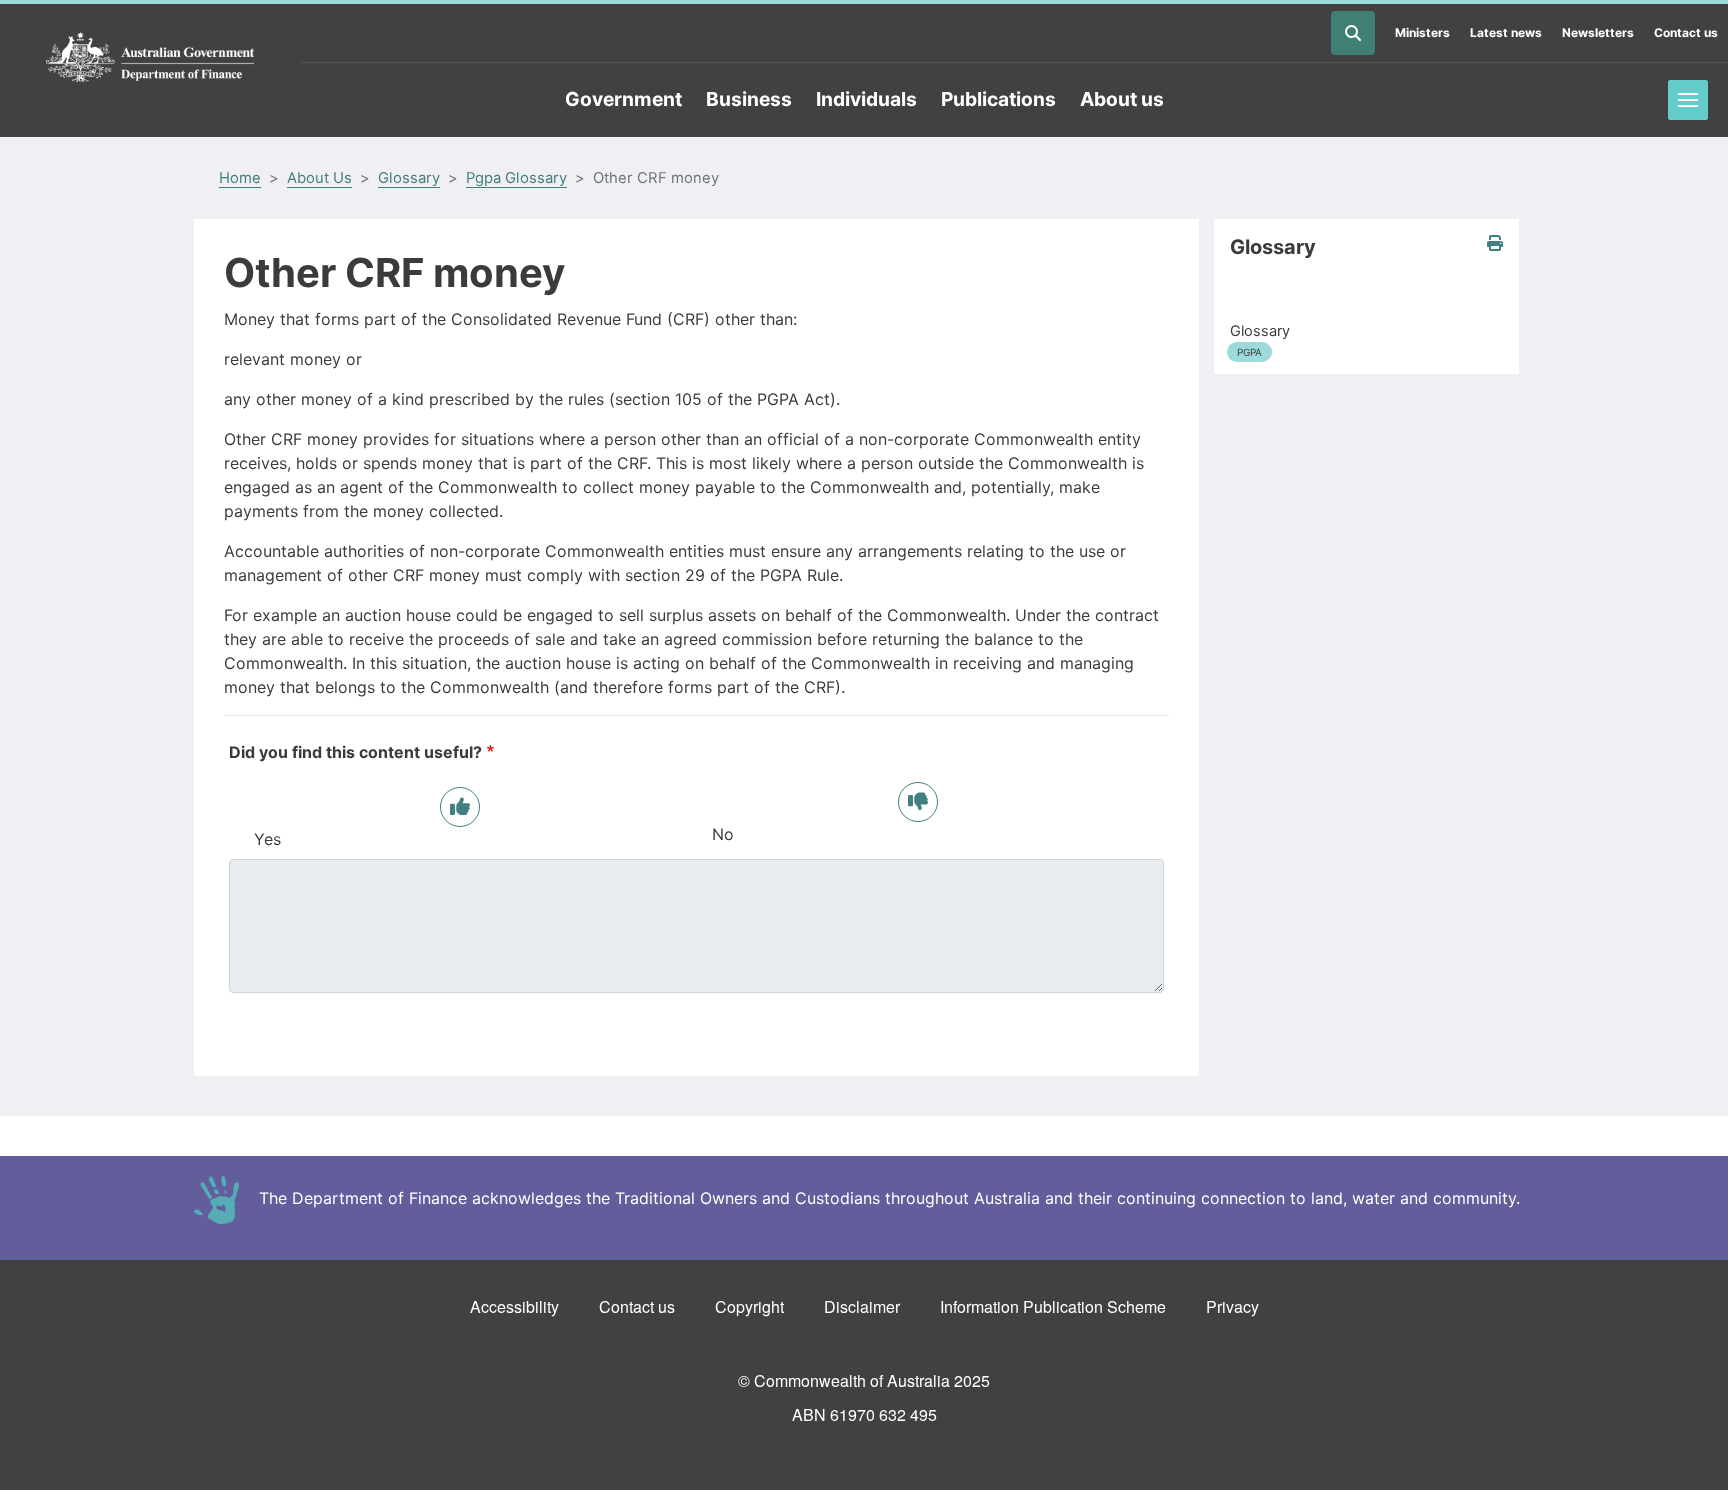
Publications (998, 99)
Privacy (1232, 1306)
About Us (319, 178)
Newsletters (1598, 32)
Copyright (749, 1306)
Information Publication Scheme (1053, 1306)
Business (749, 99)
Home (240, 178)
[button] (1495, 243)
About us (1122, 99)
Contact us (1686, 32)
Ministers (1422, 32)
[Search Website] (1353, 33)
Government (623, 99)
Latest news (1506, 32)
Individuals (866, 99)
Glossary (409, 178)
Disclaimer (862, 1306)
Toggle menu (1688, 100)
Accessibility (514, 1306)
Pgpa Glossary (516, 178)
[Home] (150, 58)
